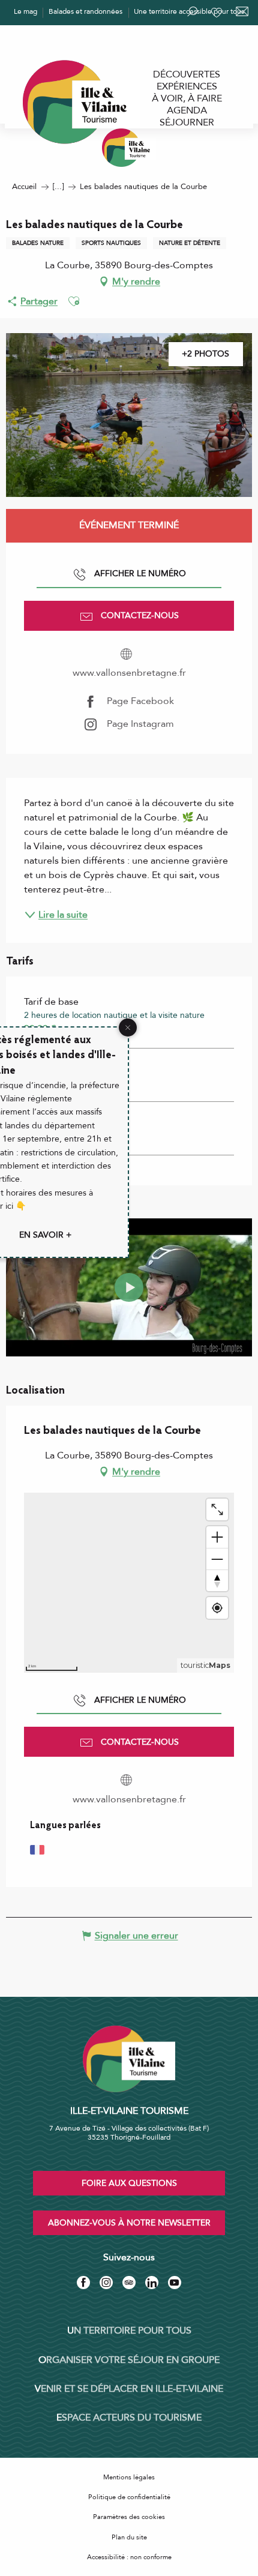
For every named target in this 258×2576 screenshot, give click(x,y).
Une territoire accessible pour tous (189, 11)
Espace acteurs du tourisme (129, 2418)
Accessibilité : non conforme (129, 2557)
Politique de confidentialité (129, 2497)
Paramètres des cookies (129, 2517)
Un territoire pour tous (129, 2331)
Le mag (25, 11)
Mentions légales (129, 2477)
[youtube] (129, 1287)
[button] (74, 301)
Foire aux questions (129, 2183)
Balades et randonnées (85, 11)
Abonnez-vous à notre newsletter (129, 2223)
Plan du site (129, 2537)
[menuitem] (187, 74)
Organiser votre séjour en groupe (129, 2360)
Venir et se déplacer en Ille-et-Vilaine (129, 2389)
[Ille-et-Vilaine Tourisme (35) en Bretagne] (129, 148)
